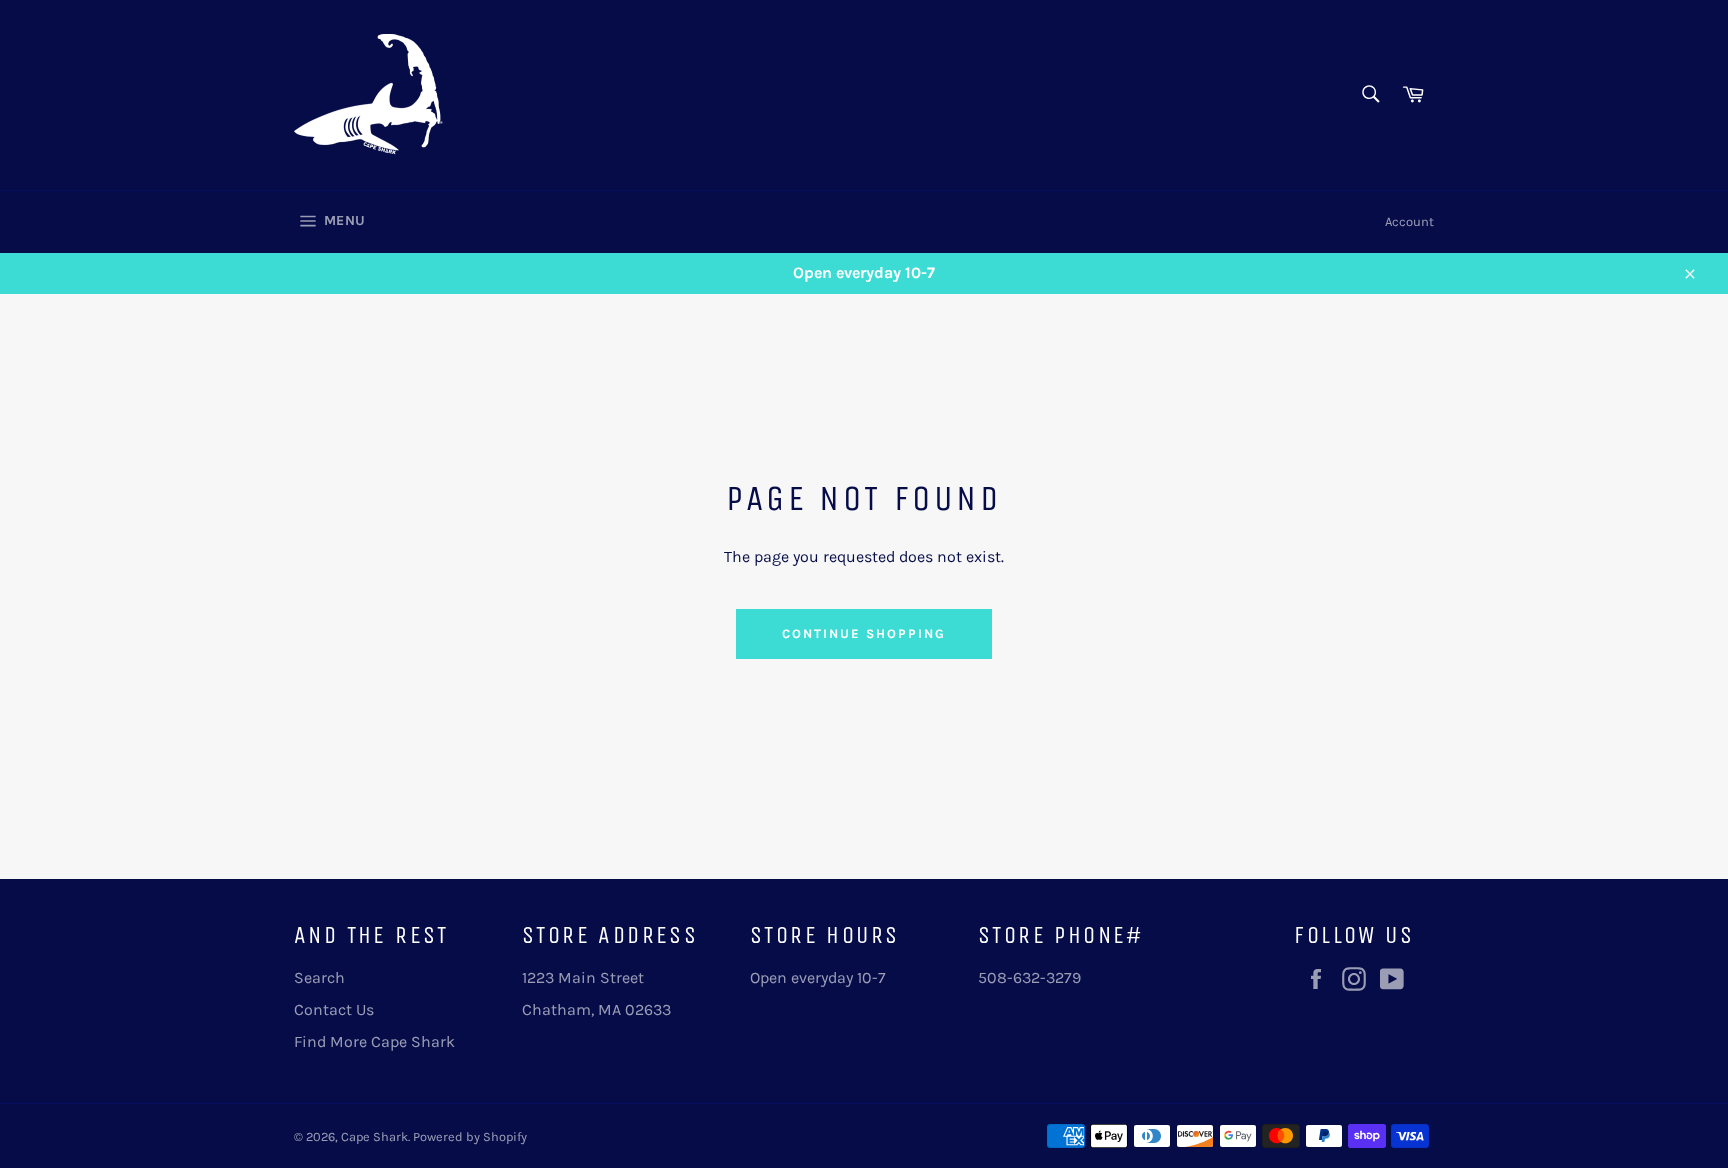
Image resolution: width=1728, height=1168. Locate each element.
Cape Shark (374, 1136)
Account (1409, 221)
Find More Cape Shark (374, 1041)
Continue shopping (863, 633)
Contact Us (334, 1009)
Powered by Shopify (470, 1136)
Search (319, 977)
